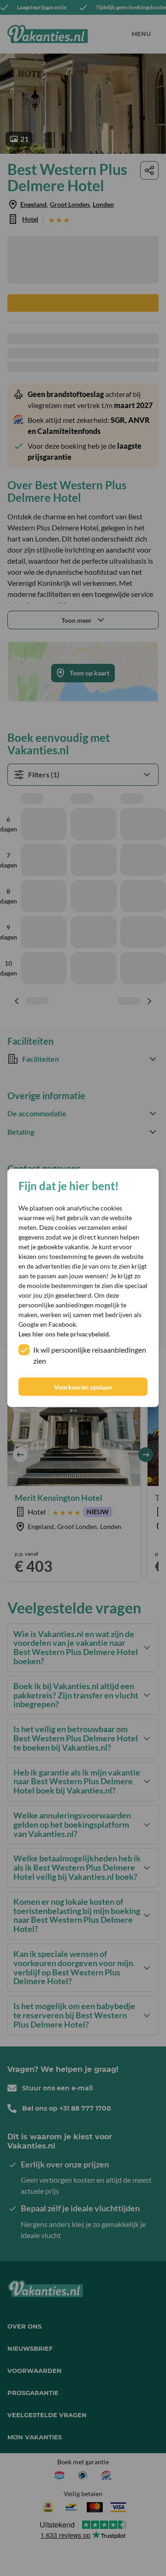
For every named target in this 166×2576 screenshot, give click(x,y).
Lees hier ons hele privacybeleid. (64, 1334)
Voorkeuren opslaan (83, 1387)
